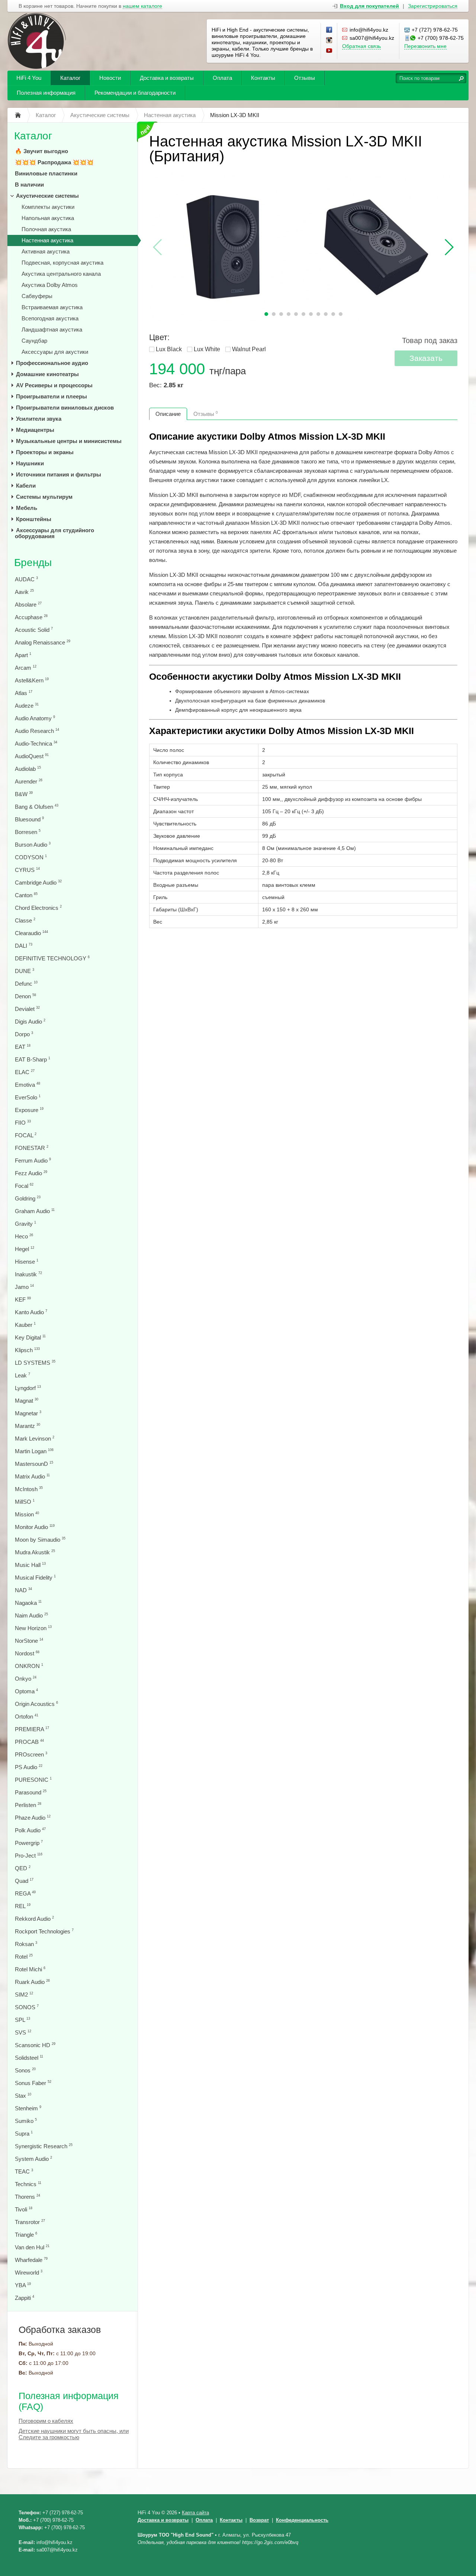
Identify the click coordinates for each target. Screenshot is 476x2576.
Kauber (25, 1325)
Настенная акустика (47, 240)
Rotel (24, 1957)
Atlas (24, 693)
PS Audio (29, 1767)
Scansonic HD (35, 2045)
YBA (23, 2285)
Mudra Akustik (35, 1552)
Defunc (26, 984)
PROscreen (31, 1754)
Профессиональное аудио (52, 363)
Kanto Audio (31, 1312)
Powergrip (29, 1843)
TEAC (24, 2171)
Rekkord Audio (34, 1919)
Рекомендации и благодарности (135, 93)
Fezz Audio (31, 1173)
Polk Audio (30, 1830)
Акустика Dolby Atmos (50, 285)
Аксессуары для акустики (55, 352)
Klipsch (27, 1350)
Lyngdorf (28, 1388)
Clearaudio (31, 933)
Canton (26, 895)
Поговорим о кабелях (46, 2421)
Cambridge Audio (38, 883)
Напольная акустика (48, 218)
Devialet (27, 1009)
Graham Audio (35, 1211)
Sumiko (26, 2121)
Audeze (27, 706)
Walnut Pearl (249, 349)
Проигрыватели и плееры (52, 396)
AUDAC (26, 579)
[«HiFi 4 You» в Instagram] (329, 41)
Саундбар (34, 341)
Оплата (222, 78)
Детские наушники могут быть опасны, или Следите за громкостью (74, 2434)
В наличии (29, 185)
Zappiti (25, 2298)
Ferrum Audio (33, 1161)
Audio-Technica (36, 744)
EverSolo (28, 1097)
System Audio (33, 2159)
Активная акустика (46, 251)
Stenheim (28, 2108)
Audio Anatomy (35, 718)
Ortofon (27, 1717)
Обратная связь (361, 46)
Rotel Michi (30, 1969)
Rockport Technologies (44, 1931)
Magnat (27, 1401)
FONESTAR (32, 1148)
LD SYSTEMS (35, 1363)
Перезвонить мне (425, 46)
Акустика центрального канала (61, 274)
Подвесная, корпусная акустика (62, 263)
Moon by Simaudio (40, 1540)
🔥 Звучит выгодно (41, 151)
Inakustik (28, 1274)
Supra (24, 2134)
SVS (23, 2032)
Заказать (426, 358)
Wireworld (29, 2273)
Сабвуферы (37, 296)
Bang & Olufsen (37, 807)
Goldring (28, 1198)
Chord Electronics (38, 908)
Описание (168, 414)
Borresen (28, 832)
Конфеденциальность (302, 2520)
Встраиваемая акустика (52, 307)
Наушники (30, 463)
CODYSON (31, 857)
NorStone (29, 1641)
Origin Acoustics (36, 1704)
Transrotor (30, 2222)
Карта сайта (195, 2513)
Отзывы (305, 78)
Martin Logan (34, 1451)
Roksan (26, 1944)
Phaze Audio (33, 1818)
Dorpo (24, 1034)
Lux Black (169, 349)
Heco (24, 1236)
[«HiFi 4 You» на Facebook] (329, 30)
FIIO (23, 1123)
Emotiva (28, 1085)
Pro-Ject (29, 1856)
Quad (24, 1881)
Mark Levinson (35, 1439)
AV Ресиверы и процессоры (54, 385)
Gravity (25, 1224)
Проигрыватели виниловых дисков (65, 408)
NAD (23, 1590)
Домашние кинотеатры (47, 374)
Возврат (259, 2520)
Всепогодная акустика (50, 318)
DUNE (25, 971)
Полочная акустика (46, 229)
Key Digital (30, 1337)
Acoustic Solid (34, 630)
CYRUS (27, 870)
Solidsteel (29, 2058)
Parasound (31, 1792)
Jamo (24, 1287)
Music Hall (30, 1565)
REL (23, 1906)
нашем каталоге (142, 6)
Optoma (26, 1691)
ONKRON (29, 1666)
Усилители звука (39, 419)
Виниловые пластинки (46, 173)
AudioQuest (32, 756)
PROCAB (29, 1742)
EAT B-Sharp (33, 1059)
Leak (22, 1375)
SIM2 (24, 1995)
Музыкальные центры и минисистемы (69, 441)
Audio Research (37, 731)
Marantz (28, 1426)
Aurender (29, 781)
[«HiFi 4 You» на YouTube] (329, 51)
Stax (23, 2096)
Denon (25, 996)
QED (23, 1868)
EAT (23, 1047)
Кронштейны (34, 519)
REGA (25, 1893)
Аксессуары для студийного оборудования (54, 533)
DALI (24, 946)
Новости (110, 78)
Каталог (70, 78)
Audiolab (28, 769)
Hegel (25, 1249)
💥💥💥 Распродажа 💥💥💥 (54, 162)
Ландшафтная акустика (52, 329)
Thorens (28, 2197)
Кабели (26, 486)
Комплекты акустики (48, 207)
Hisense (27, 1262)
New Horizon (33, 1628)
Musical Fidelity (35, 1578)
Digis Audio (30, 1022)
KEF (23, 1300)
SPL (22, 2020)
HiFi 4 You (29, 78)
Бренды (33, 563)
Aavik (24, 592)
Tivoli (24, 2209)
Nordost (27, 1653)
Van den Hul (32, 2247)
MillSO (25, 1502)
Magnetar (28, 1413)
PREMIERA (32, 1729)
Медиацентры (35, 430)
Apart (23, 655)
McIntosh (29, 1489)
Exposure (29, 1110)
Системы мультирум (44, 497)
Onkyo (26, 1679)
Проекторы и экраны (45, 452)
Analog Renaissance (43, 642)
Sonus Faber (33, 2083)
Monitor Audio (35, 1527)
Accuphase (31, 617)
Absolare (28, 605)
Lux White (207, 349)
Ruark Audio (32, 1982)
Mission (27, 1514)
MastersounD (34, 1464)
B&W (24, 794)
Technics (28, 2184)
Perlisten (28, 1805)
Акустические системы (47, 196)
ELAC (25, 1072)
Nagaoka (28, 1603)
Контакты (263, 78)
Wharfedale (31, 2260)
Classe (25, 920)
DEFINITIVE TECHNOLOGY (52, 958)
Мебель (27, 508)
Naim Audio (31, 1615)
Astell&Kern (32, 680)
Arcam (26, 668)
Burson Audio (33, 845)
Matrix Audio (32, 1476)
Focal (24, 1186)
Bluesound (29, 819)
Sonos (25, 2070)
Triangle (26, 2235)
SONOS (27, 2007)
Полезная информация (46, 93)
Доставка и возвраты (167, 78)
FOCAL (26, 1135)
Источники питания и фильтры (59, 474)
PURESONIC (33, 1780)
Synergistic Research (44, 2146)
